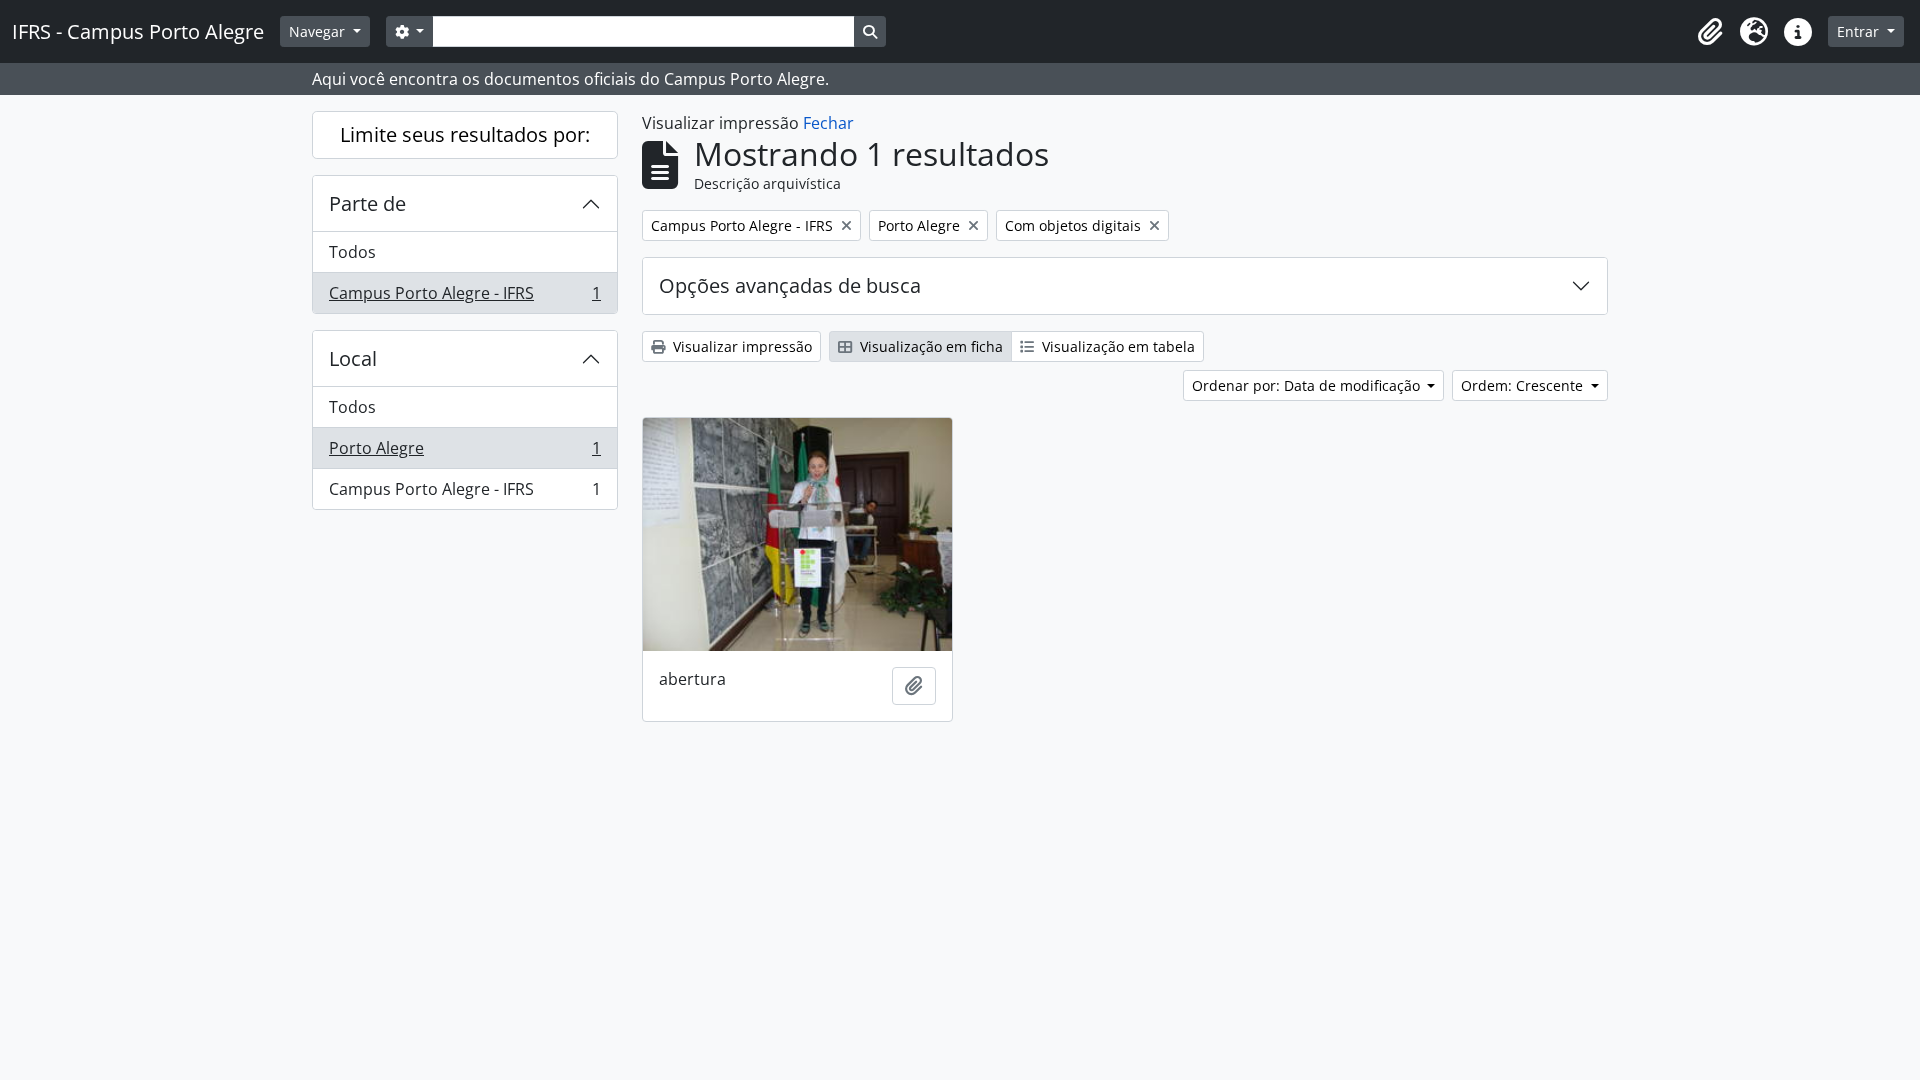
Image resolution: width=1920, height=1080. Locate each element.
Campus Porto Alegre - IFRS (464, 297)
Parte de (367, 203)
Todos (352, 252)
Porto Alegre (464, 453)
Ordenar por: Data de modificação (1308, 385)
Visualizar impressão (740, 346)
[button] (1710, 32)
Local (353, 358)
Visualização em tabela (1116, 346)
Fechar (828, 123)
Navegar (319, 31)
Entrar (1860, 31)
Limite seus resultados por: (465, 134)
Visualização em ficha (929, 346)
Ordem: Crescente (1524, 385)
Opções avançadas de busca (790, 285)
